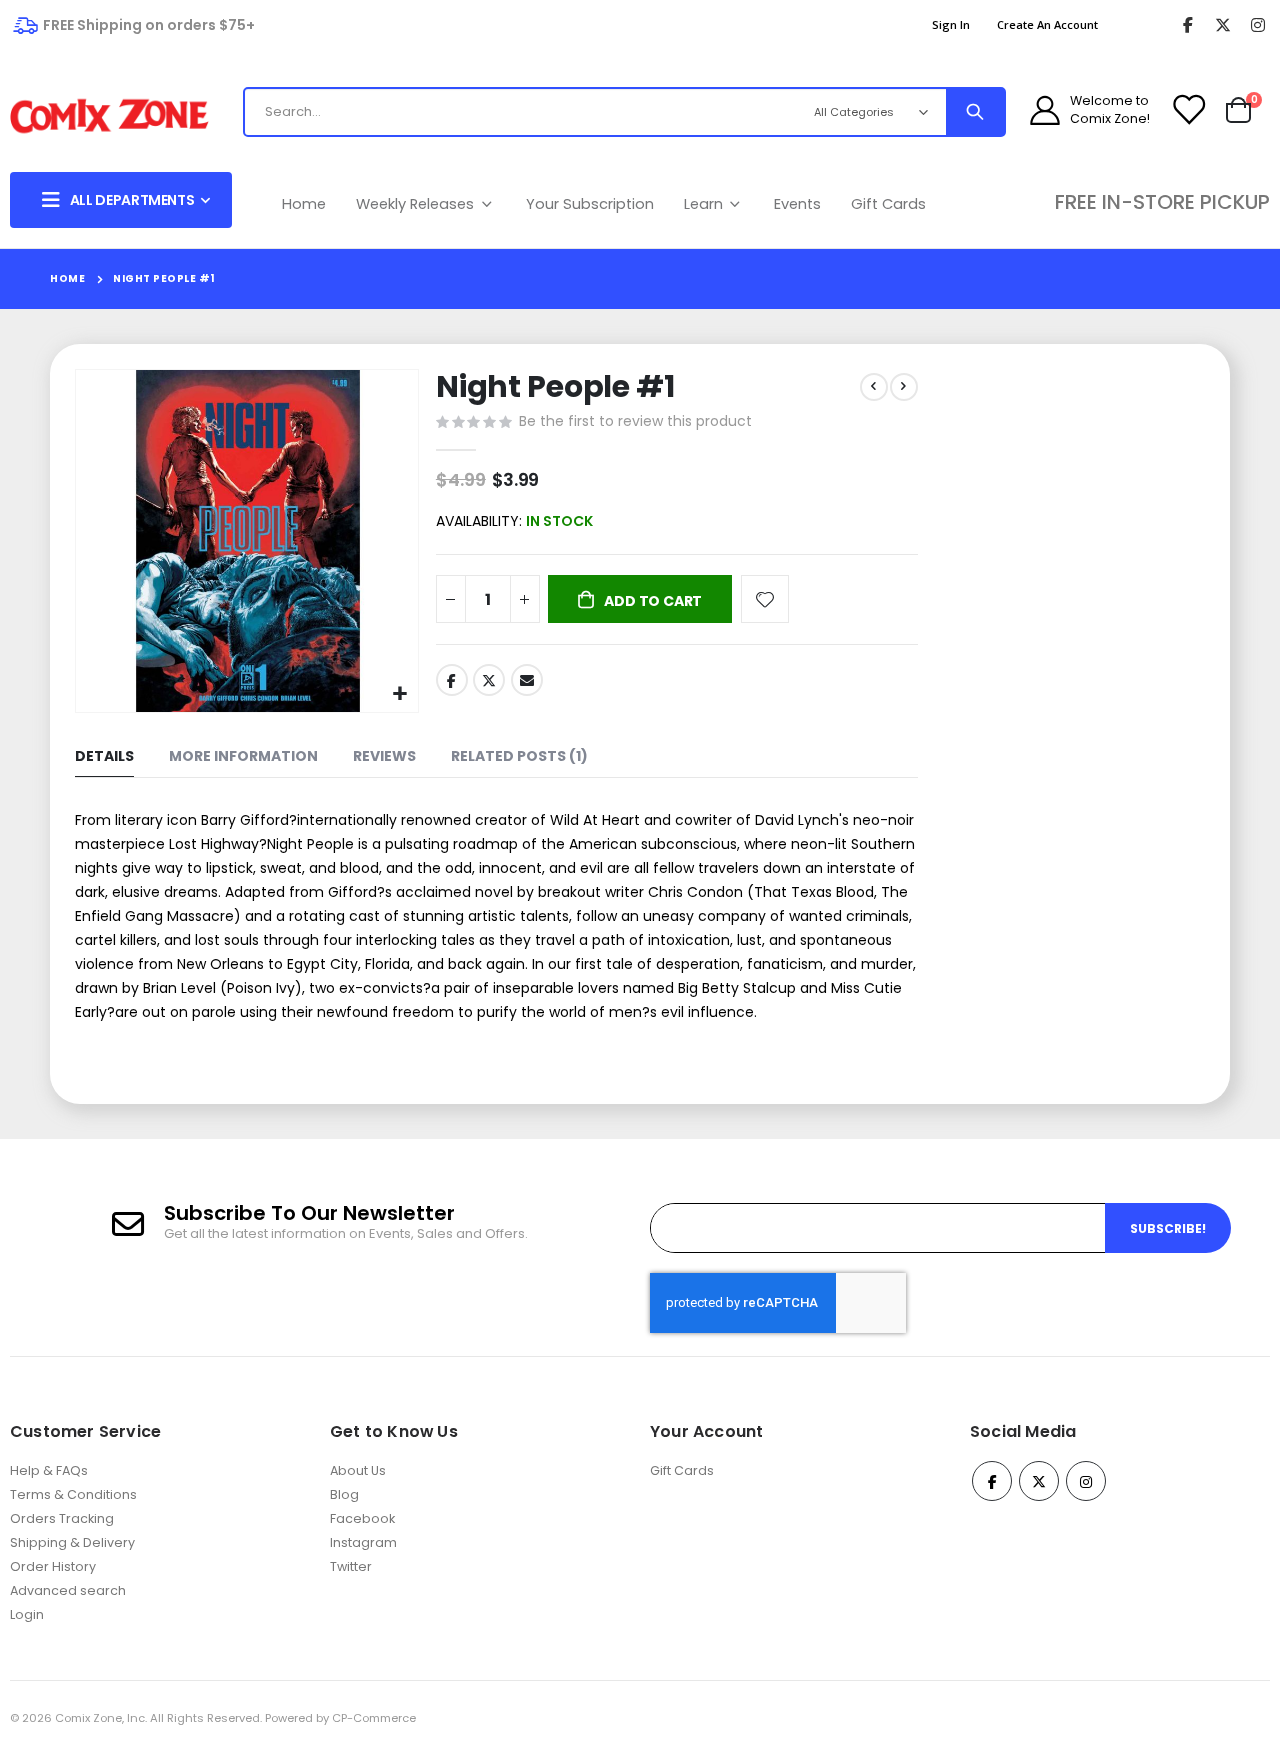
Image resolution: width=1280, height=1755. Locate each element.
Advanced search (68, 1590)
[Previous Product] (874, 387)
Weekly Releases (417, 204)
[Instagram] (1257, 25)
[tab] (104, 757)
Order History (53, 1566)
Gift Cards (888, 204)
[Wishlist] (1188, 110)
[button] (400, 694)
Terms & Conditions (73, 1494)
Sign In (951, 24)
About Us (358, 1470)
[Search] (975, 112)
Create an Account (1047, 24)
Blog (344, 1494)
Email (527, 680)
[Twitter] (1222, 25)
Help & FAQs (49, 1470)
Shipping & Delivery (72, 1542)
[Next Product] (904, 387)
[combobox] (518, 112)
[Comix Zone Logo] (109, 116)
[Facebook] (1187, 25)
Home (304, 204)
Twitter (489, 680)
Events (797, 204)
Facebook (452, 680)
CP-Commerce (374, 1718)
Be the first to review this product (635, 421)
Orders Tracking (62, 1518)
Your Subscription (590, 204)
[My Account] (1045, 110)
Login (27, 1614)
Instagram (363, 1542)
